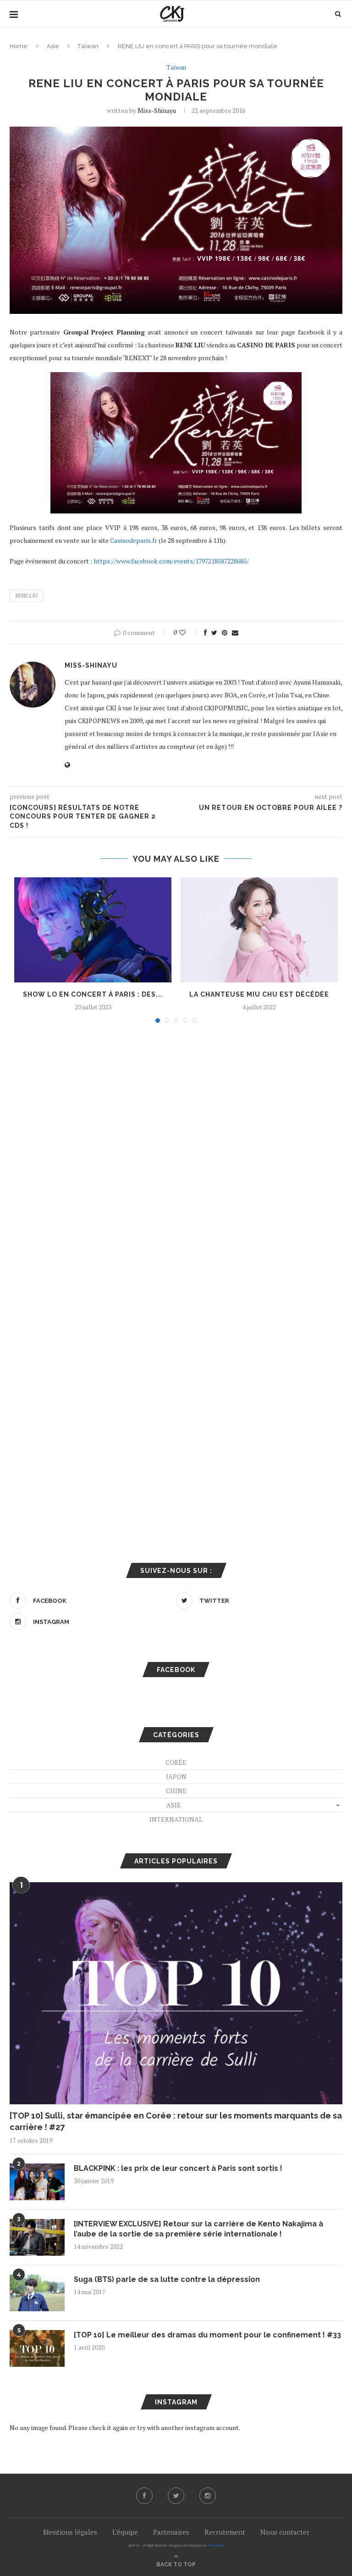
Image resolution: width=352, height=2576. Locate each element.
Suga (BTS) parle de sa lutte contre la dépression (167, 2279)
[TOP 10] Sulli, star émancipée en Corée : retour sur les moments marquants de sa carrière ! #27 (176, 2121)
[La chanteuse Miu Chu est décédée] (259, 930)
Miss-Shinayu (157, 110)
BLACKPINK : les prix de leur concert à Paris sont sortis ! (178, 2168)
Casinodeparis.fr (134, 540)
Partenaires (171, 2532)
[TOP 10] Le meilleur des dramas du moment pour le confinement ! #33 (207, 2335)
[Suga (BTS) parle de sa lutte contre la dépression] (37, 2293)
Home (19, 46)
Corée (176, 1762)
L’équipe (125, 2532)
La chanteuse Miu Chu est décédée (259, 994)
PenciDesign (216, 2545)
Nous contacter (285, 2532)
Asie (53, 46)
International (176, 1819)
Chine (176, 1791)
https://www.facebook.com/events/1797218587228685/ (171, 561)
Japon (176, 1776)
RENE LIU (27, 596)
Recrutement (225, 2532)
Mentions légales (70, 2532)
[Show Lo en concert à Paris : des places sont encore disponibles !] (93, 930)
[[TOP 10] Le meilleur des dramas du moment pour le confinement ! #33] (37, 2348)
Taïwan (88, 46)
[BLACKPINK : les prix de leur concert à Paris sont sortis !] (37, 2182)
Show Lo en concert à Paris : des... (93, 994)
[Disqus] (176, 1154)
